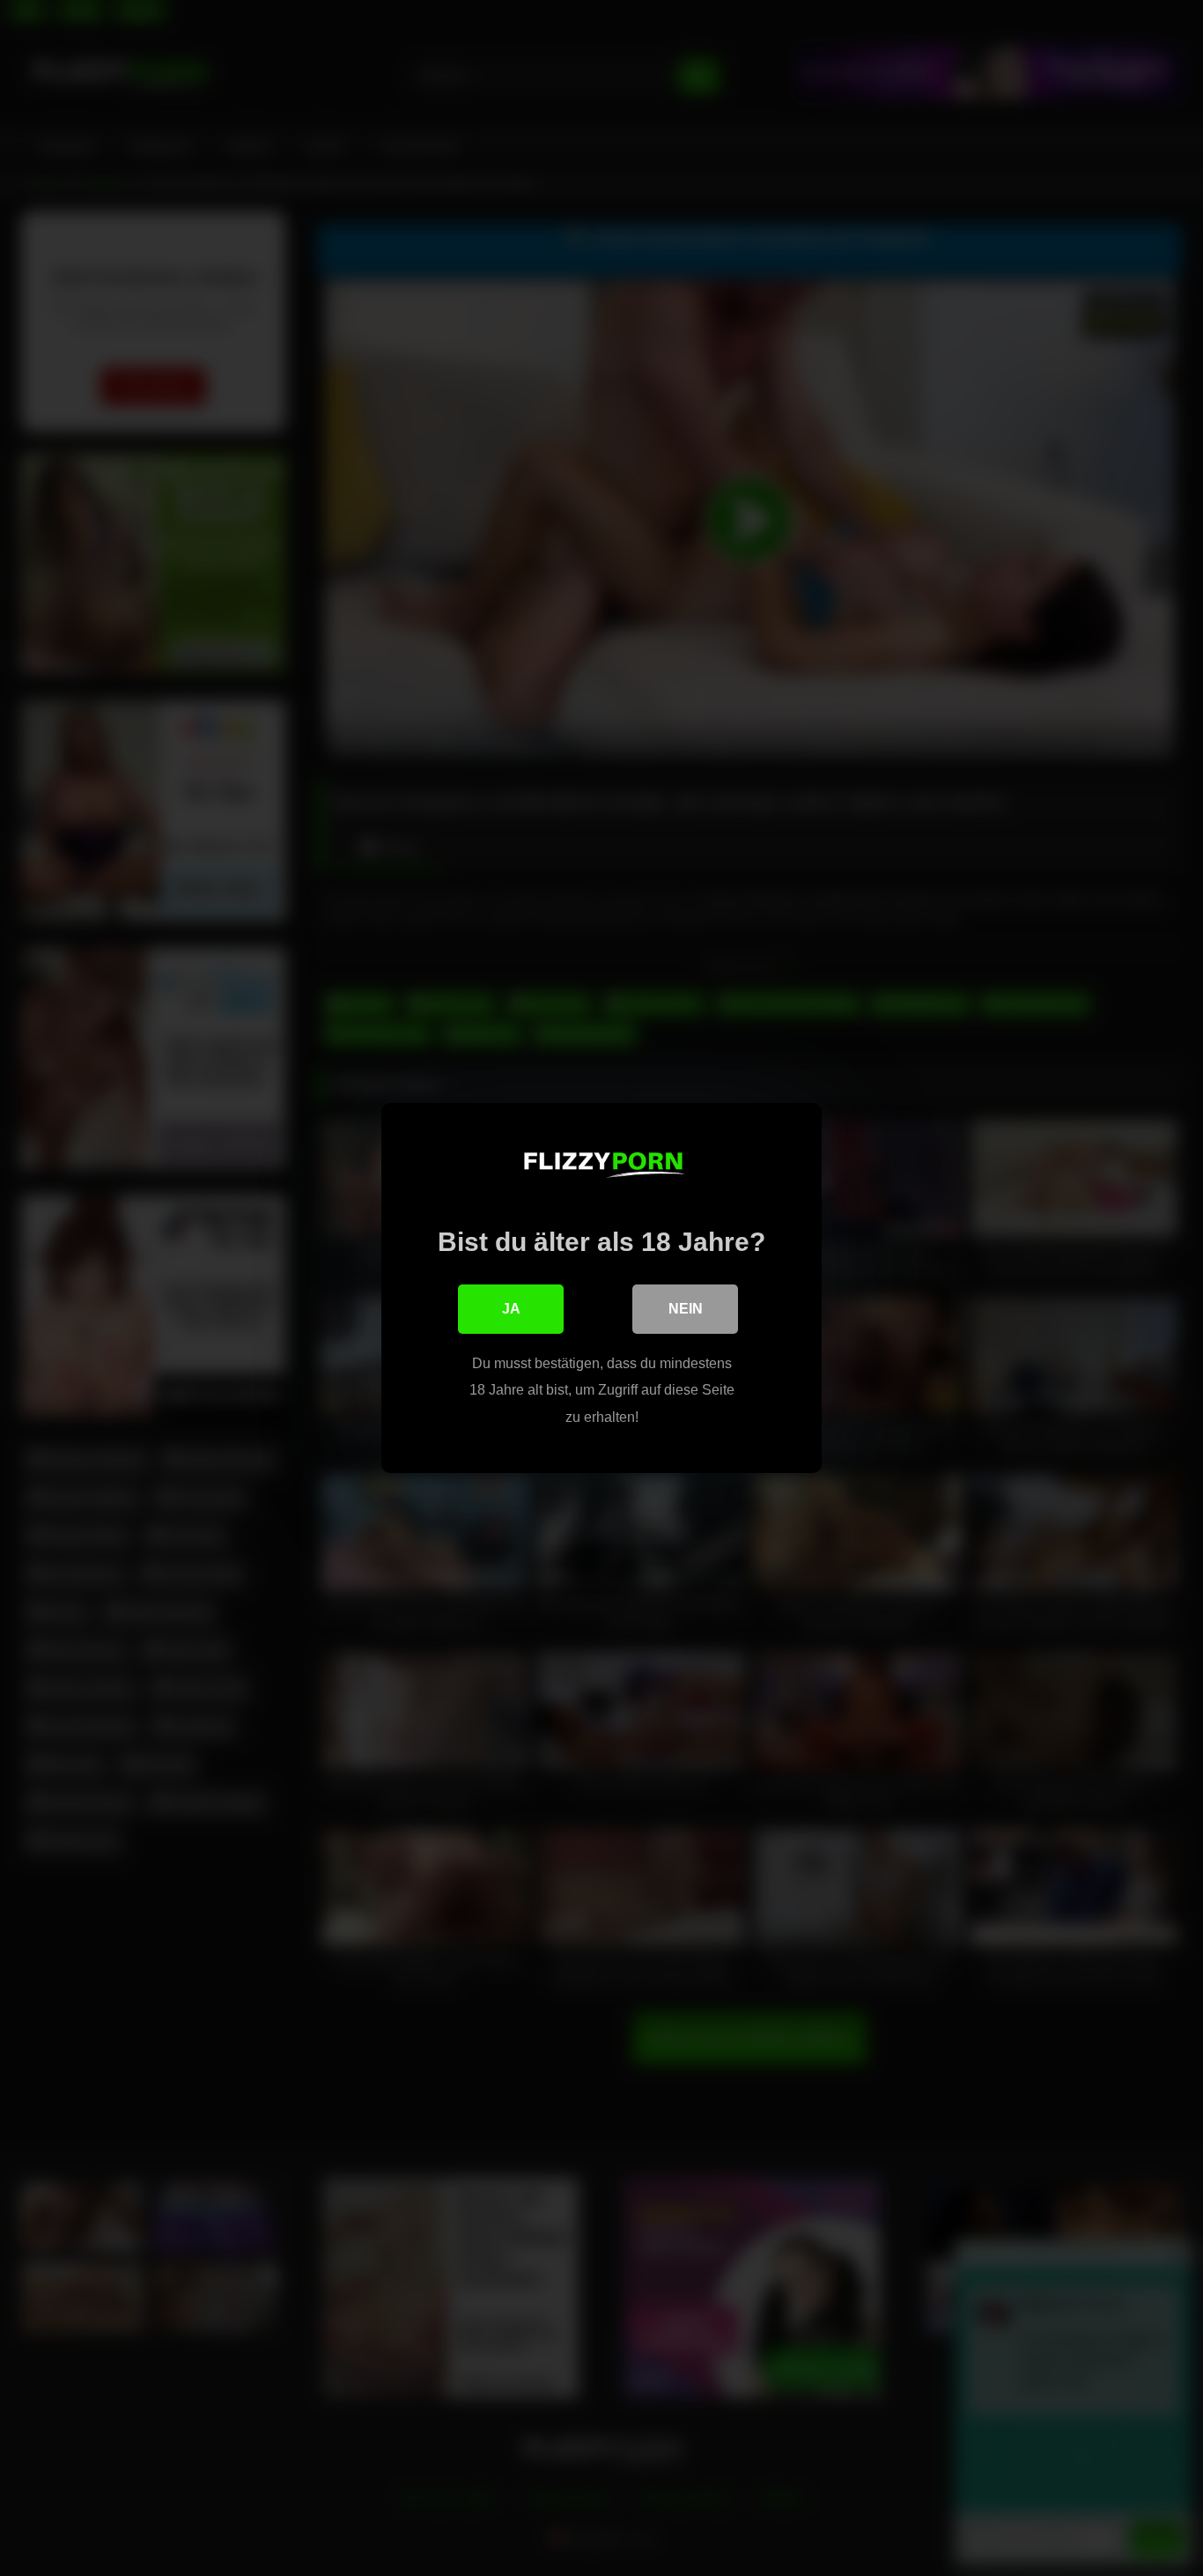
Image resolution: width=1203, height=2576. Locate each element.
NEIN (686, 1309)
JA (511, 1309)
